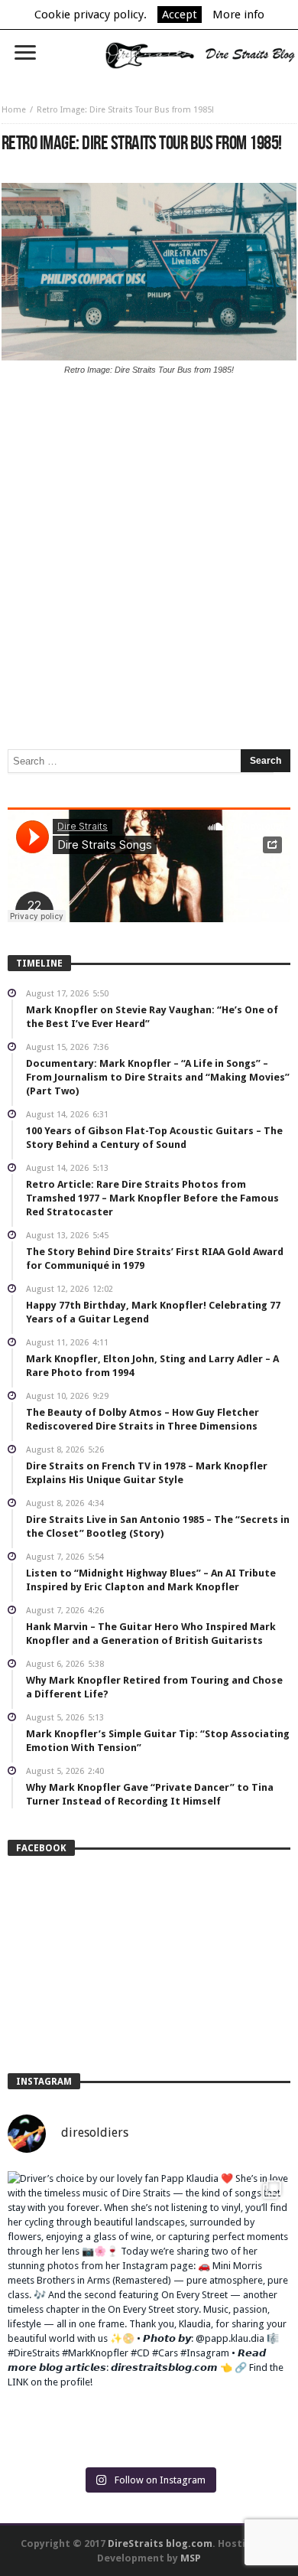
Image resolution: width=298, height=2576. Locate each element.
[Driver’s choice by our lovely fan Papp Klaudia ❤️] (149, 2313)
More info (238, 15)
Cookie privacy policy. (91, 15)
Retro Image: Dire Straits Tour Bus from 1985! (125, 110)
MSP (191, 2558)
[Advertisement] (149, 499)
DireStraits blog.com (160, 2543)
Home (14, 110)
